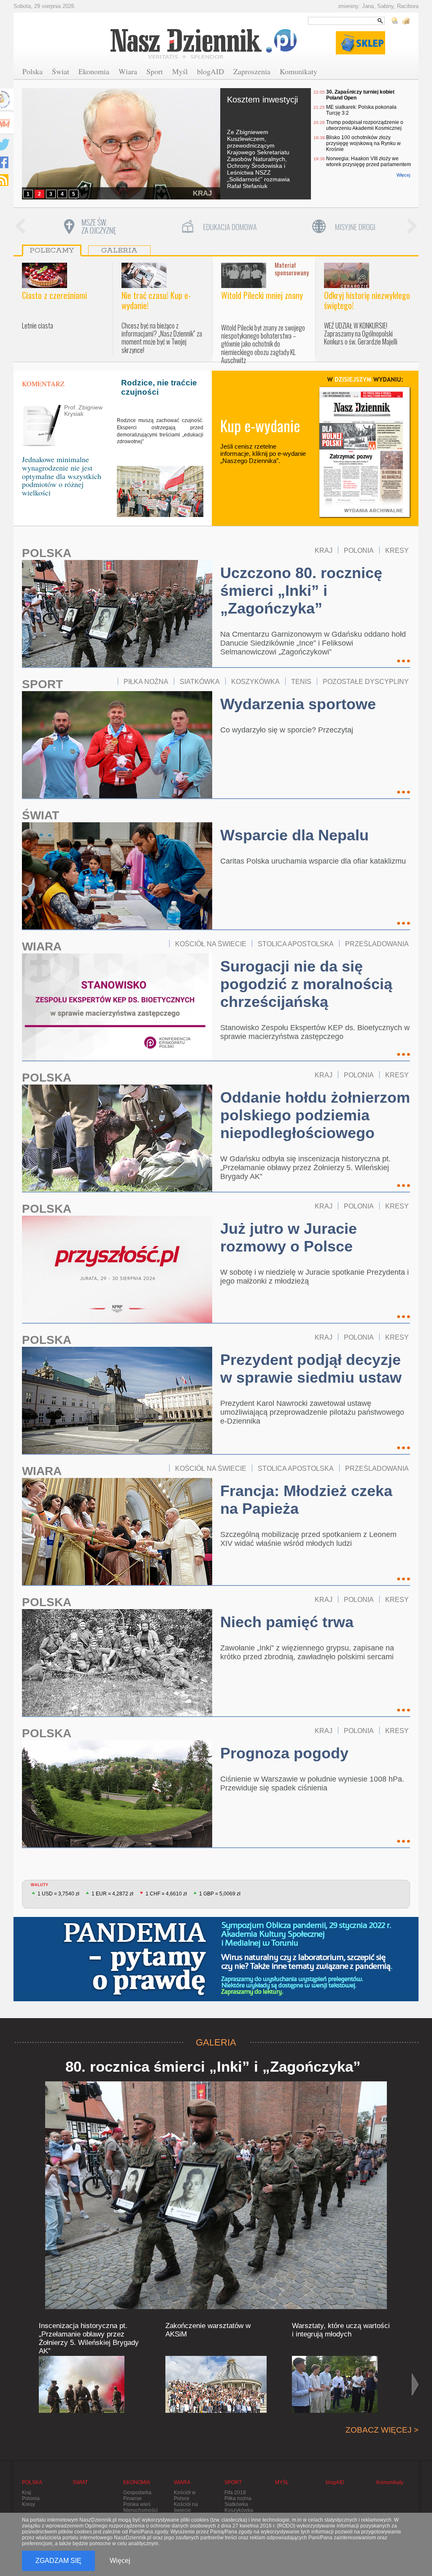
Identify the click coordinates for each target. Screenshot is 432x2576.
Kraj (27, 2493)
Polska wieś (137, 2504)
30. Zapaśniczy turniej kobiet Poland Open (360, 95)
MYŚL (282, 2482)
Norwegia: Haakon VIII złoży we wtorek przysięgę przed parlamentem (369, 162)
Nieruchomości (140, 2510)
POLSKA (47, 553)
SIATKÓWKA (200, 681)
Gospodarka (137, 2493)
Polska (32, 71)
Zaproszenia (252, 71)
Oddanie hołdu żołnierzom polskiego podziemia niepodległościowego (315, 1115)
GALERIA (216, 2042)
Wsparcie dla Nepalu (294, 835)
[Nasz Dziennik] (204, 43)
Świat (61, 71)
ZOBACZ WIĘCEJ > (382, 2430)
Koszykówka (239, 2510)
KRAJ (202, 193)
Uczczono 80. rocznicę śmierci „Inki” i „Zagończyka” (301, 591)
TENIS (301, 681)
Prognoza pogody (284, 1753)
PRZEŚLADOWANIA (377, 944)
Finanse (132, 2498)
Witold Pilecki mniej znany (262, 295)
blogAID (211, 71)
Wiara (128, 71)
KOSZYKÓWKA (255, 681)
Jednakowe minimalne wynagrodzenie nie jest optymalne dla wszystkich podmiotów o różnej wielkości (62, 476)
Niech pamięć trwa (287, 1622)
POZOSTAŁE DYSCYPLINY (366, 681)
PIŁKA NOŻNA (146, 681)
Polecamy (52, 250)
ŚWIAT (40, 815)
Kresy (28, 2504)
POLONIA (359, 550)
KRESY (397, 550)
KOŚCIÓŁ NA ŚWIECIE (211, 944)
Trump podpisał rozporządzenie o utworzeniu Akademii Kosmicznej (365, 125)
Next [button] (412, 227)
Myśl (180, 71)
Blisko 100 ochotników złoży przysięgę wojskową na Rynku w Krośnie (363, 143)
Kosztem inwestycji (262, 100)
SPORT (42, 684)
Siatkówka (236, 2504)
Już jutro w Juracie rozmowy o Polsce (289, 1237)
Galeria (119, 250)
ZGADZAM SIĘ (58, 2561)
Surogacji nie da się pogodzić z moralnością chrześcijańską (306, 984)
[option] (89, 227)
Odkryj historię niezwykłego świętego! (367, 300)
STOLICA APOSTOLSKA (296, 944)
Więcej (403, 175)
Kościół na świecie (186, 2507)
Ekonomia (94, 71)
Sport (155, 71)
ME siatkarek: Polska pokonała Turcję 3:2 (361, 110)
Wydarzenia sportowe (298, 704)
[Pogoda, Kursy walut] (401, 21)
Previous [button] (20, 227)
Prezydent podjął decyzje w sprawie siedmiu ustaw (311, 1369)
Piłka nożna (238, 2498)
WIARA (42, 946)
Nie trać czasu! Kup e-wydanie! (156, 300)
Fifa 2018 (235, 2493)
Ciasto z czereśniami (54, 295)
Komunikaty (298, 71)
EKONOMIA (137, 2482)
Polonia (31, 2498)
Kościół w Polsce (185, 2495)
